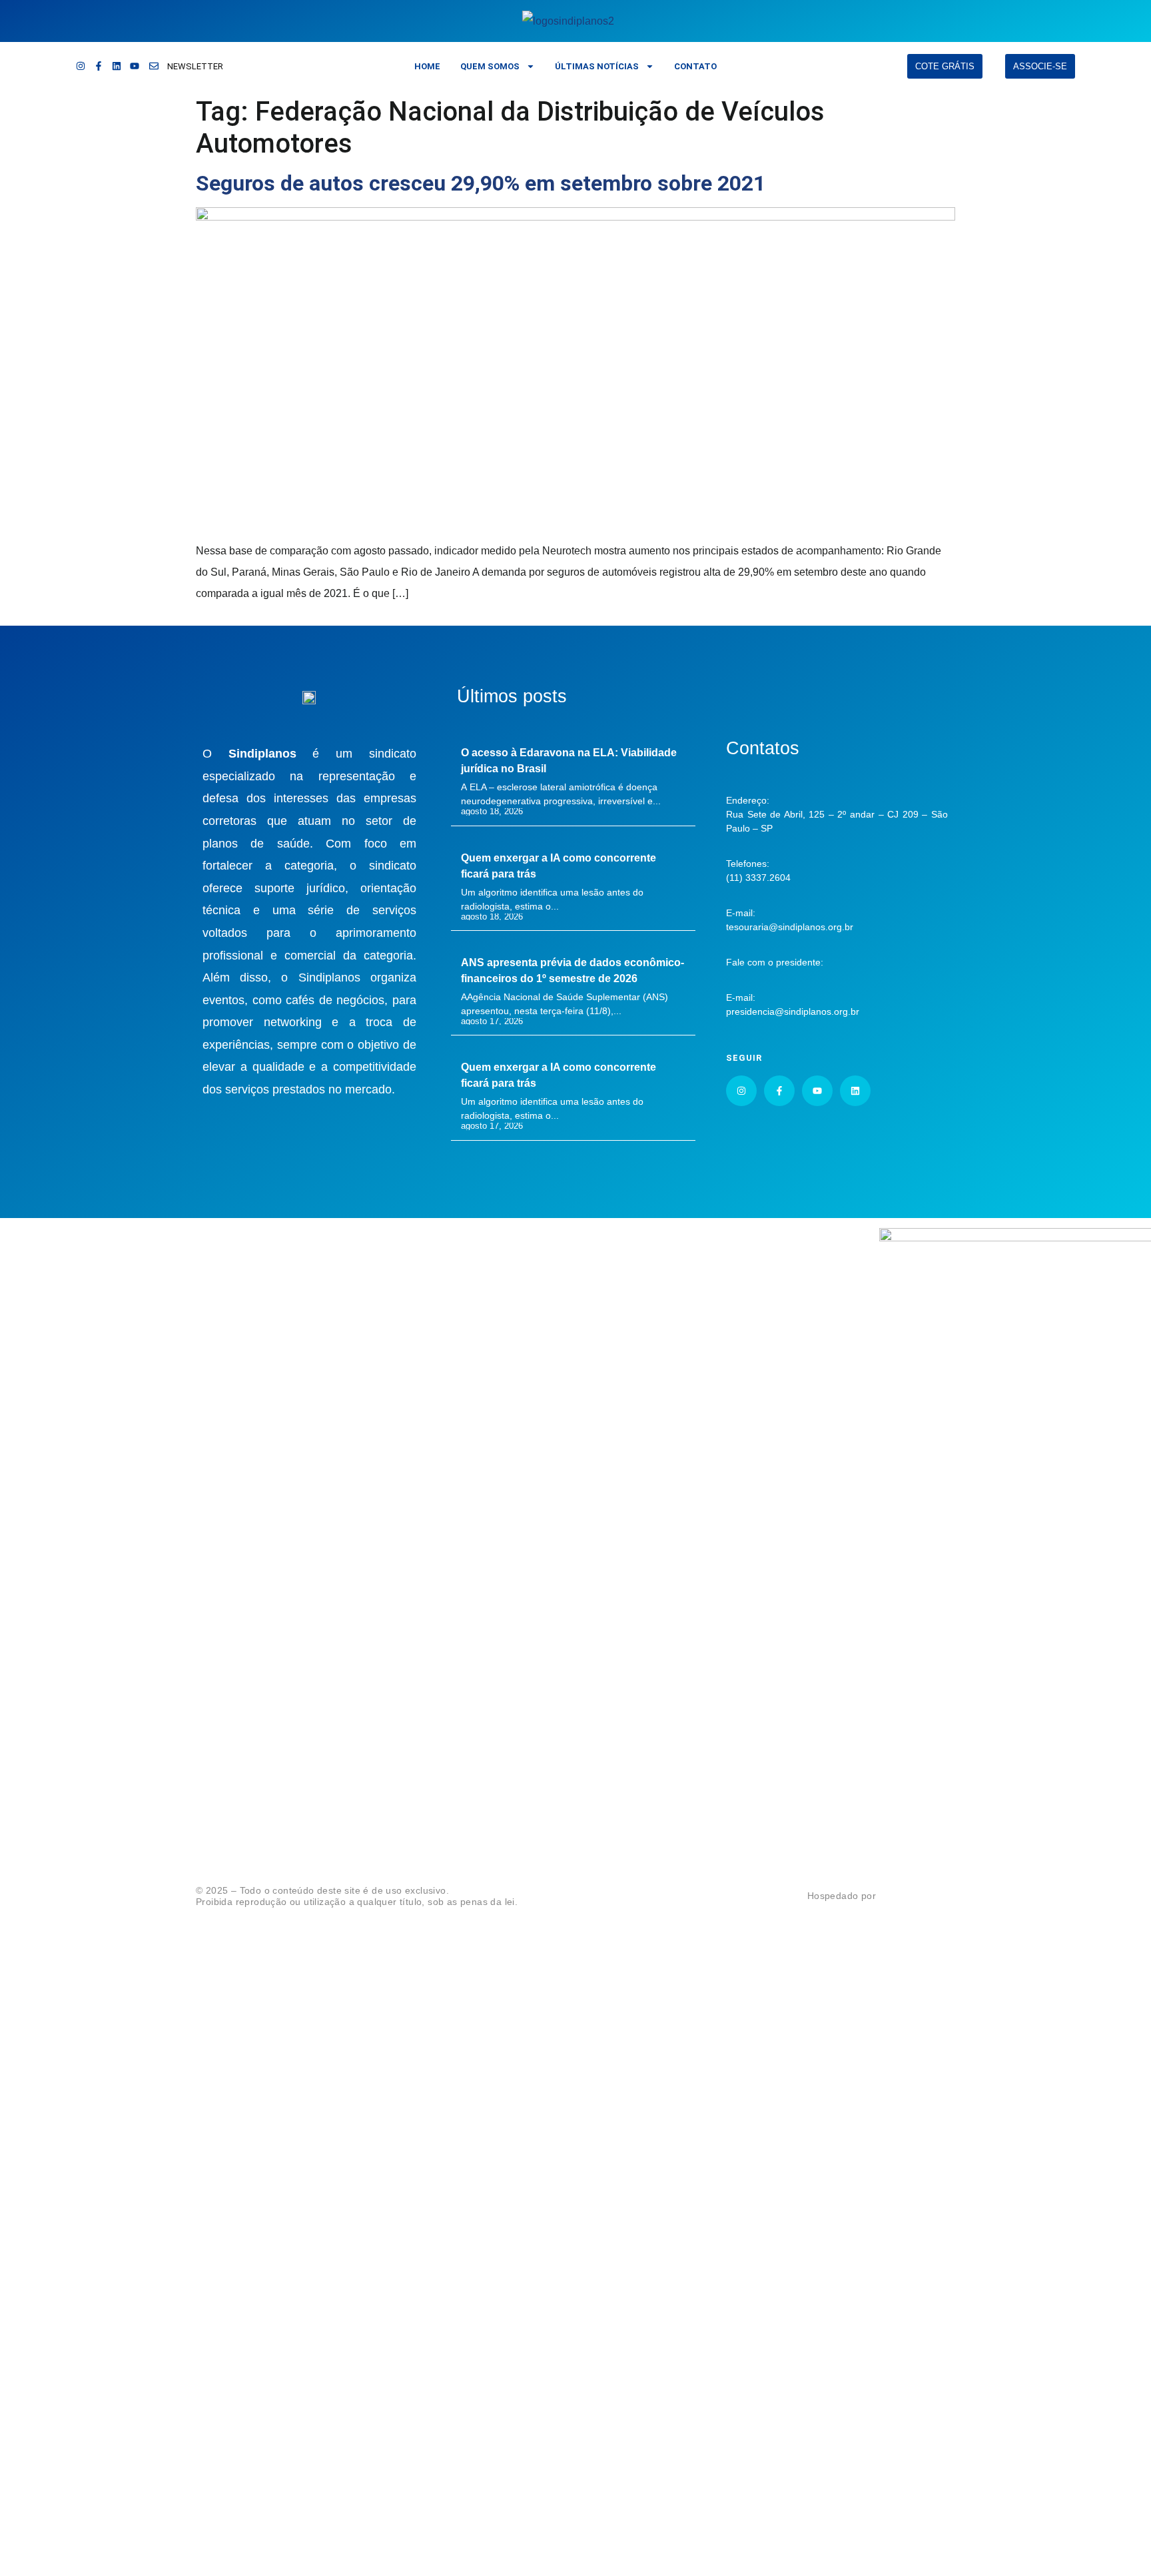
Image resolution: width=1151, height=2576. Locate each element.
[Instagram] (81, 66)
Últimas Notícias (597, 66)
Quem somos (490, 66)
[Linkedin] (117, 66)
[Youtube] (135, 66)
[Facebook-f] (99, 66)
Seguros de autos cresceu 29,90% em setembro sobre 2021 (481, 183)
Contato (695, 66)
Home (427, 66)
